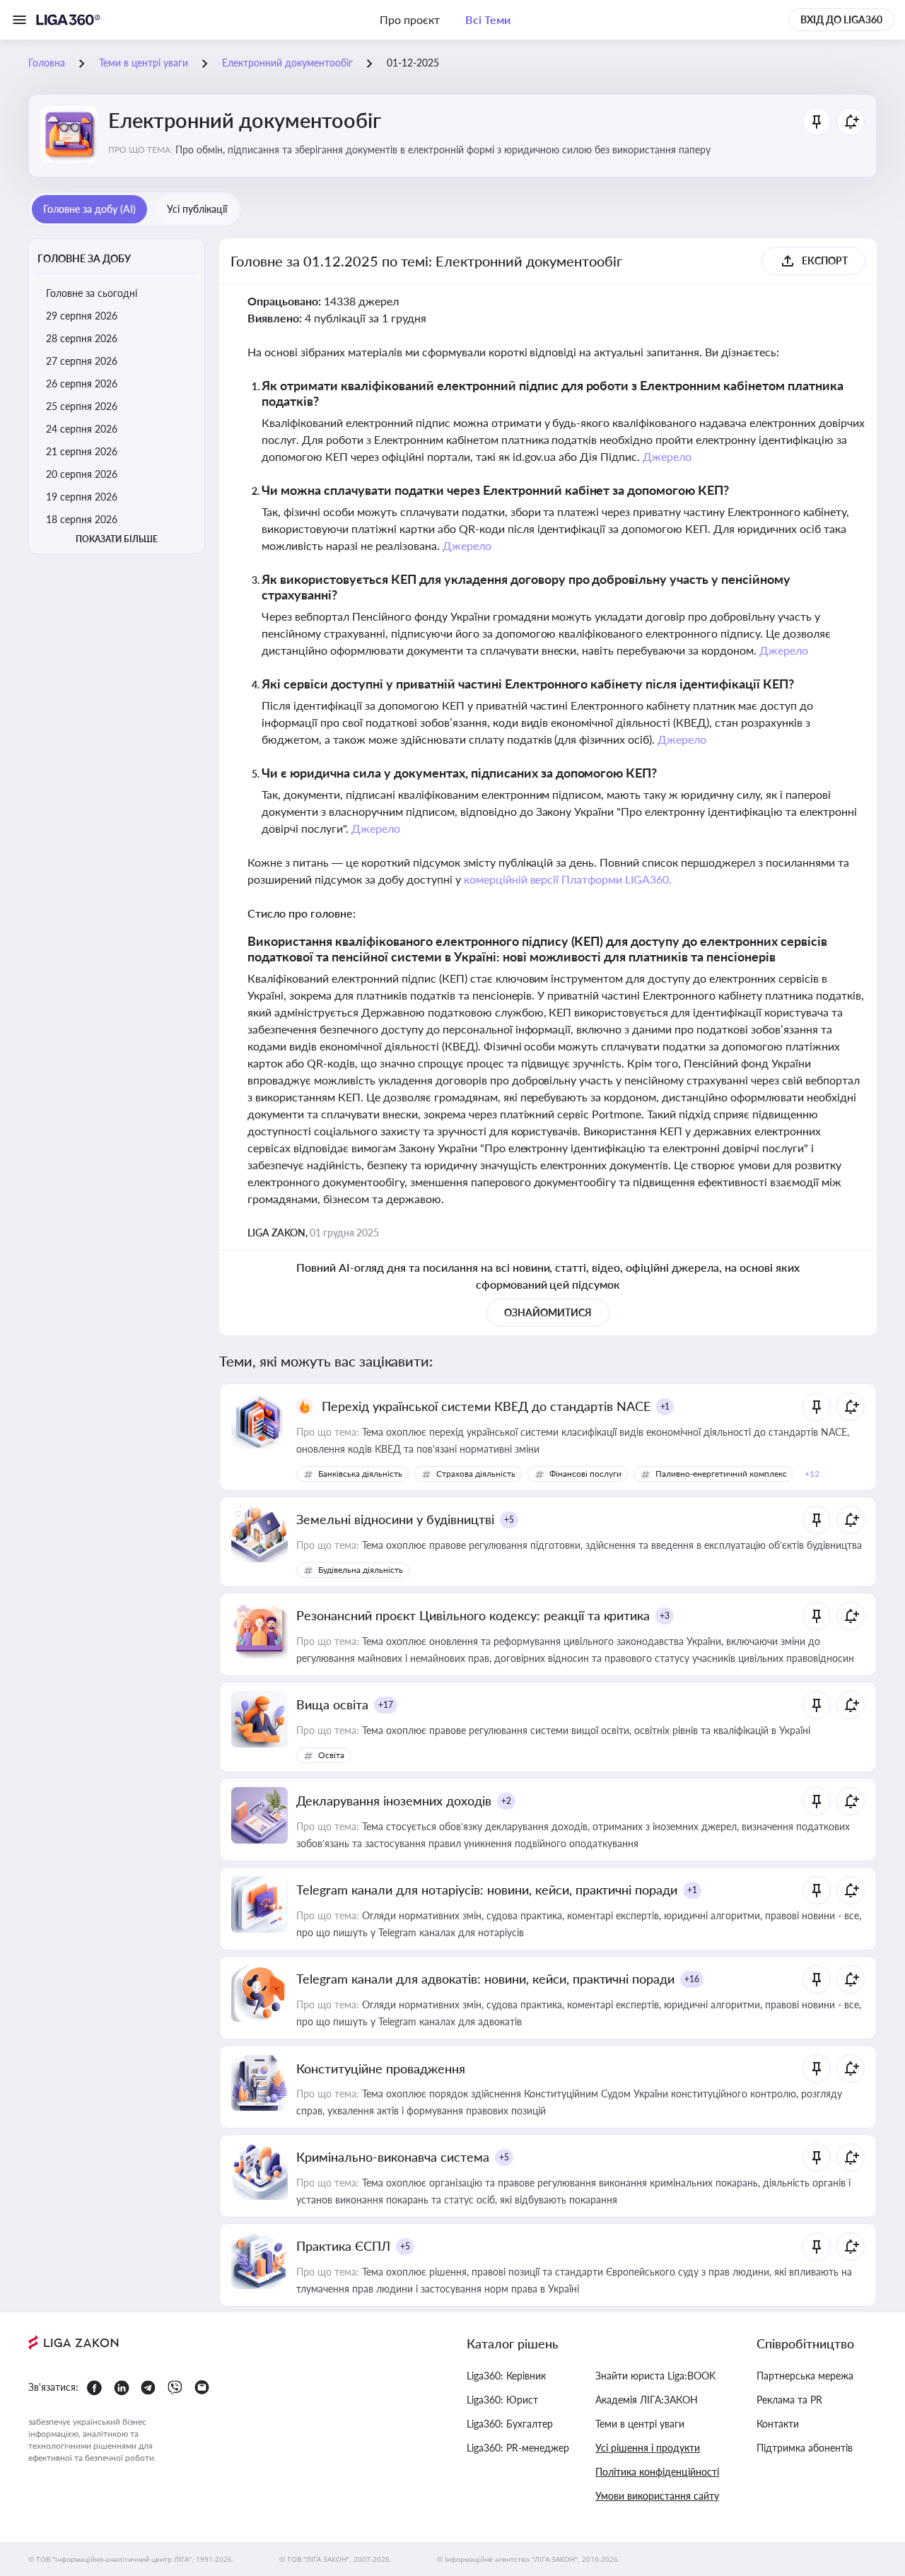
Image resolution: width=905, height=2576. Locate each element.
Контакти (778, 2424)
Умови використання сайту (657, 2496)
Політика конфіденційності (657, 2472)
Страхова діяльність (476, 1474)
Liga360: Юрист (502, 2400)
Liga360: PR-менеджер (518, 2448)
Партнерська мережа (805, 2376)
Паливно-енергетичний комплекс (721, 1474)
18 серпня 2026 (82, 519)
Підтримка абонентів (805, 2448)
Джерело (667, 456)
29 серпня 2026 (82, 316)
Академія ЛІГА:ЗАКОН (647, 2400)
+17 (386, 1705)
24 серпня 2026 (82, 429)
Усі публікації (197, 209)
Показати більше (117, 539)
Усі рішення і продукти (648, 2448)
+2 (506, 1801)
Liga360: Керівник (506, 2376)
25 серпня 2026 (82, 406)
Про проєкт (410, 19)
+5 (509, 1520)
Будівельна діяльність (361, 1570)
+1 (665, 1406)
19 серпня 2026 (82, 497)
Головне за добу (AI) (89, 209)
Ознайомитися (548, 1312)
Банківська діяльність (360, 1474)
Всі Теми (488, 19)
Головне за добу (84, 258)
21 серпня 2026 (82, 451)
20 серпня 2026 (82, 474)
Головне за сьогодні (92, 293)
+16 (692, 1979)
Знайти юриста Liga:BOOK (655, 2376)
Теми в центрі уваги (640, 2424)
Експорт (825, 260)
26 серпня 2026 (82, 384)
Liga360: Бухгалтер (510, 2424)
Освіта (331, 1755)
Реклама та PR (789, 2400)
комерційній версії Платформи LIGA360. (568, 879)
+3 (665, 1616)
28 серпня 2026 (82, 338)
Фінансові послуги (585, 1474)
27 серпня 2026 (82, 361)
